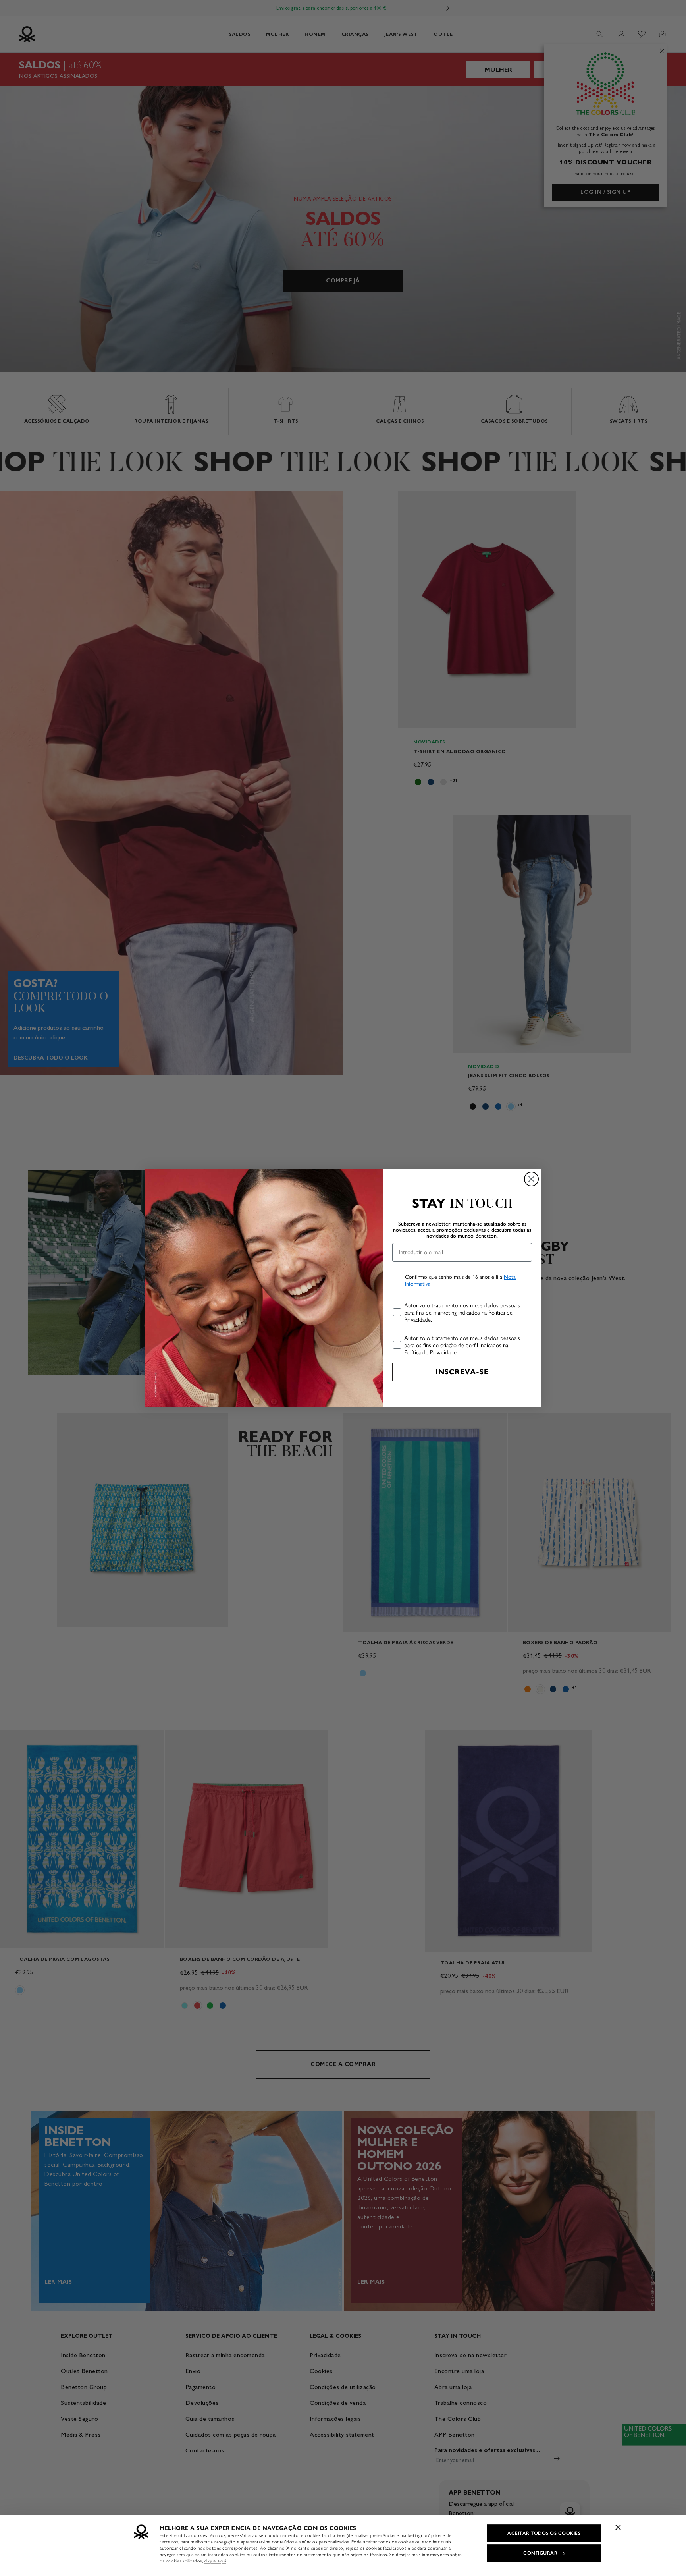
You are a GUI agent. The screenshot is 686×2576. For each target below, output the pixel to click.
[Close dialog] (531, 1179)
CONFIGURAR (540, 2553)
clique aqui (215, 2561)
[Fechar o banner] (618, 2527)
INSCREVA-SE (462, 1372)
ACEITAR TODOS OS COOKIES (544, 2533)
